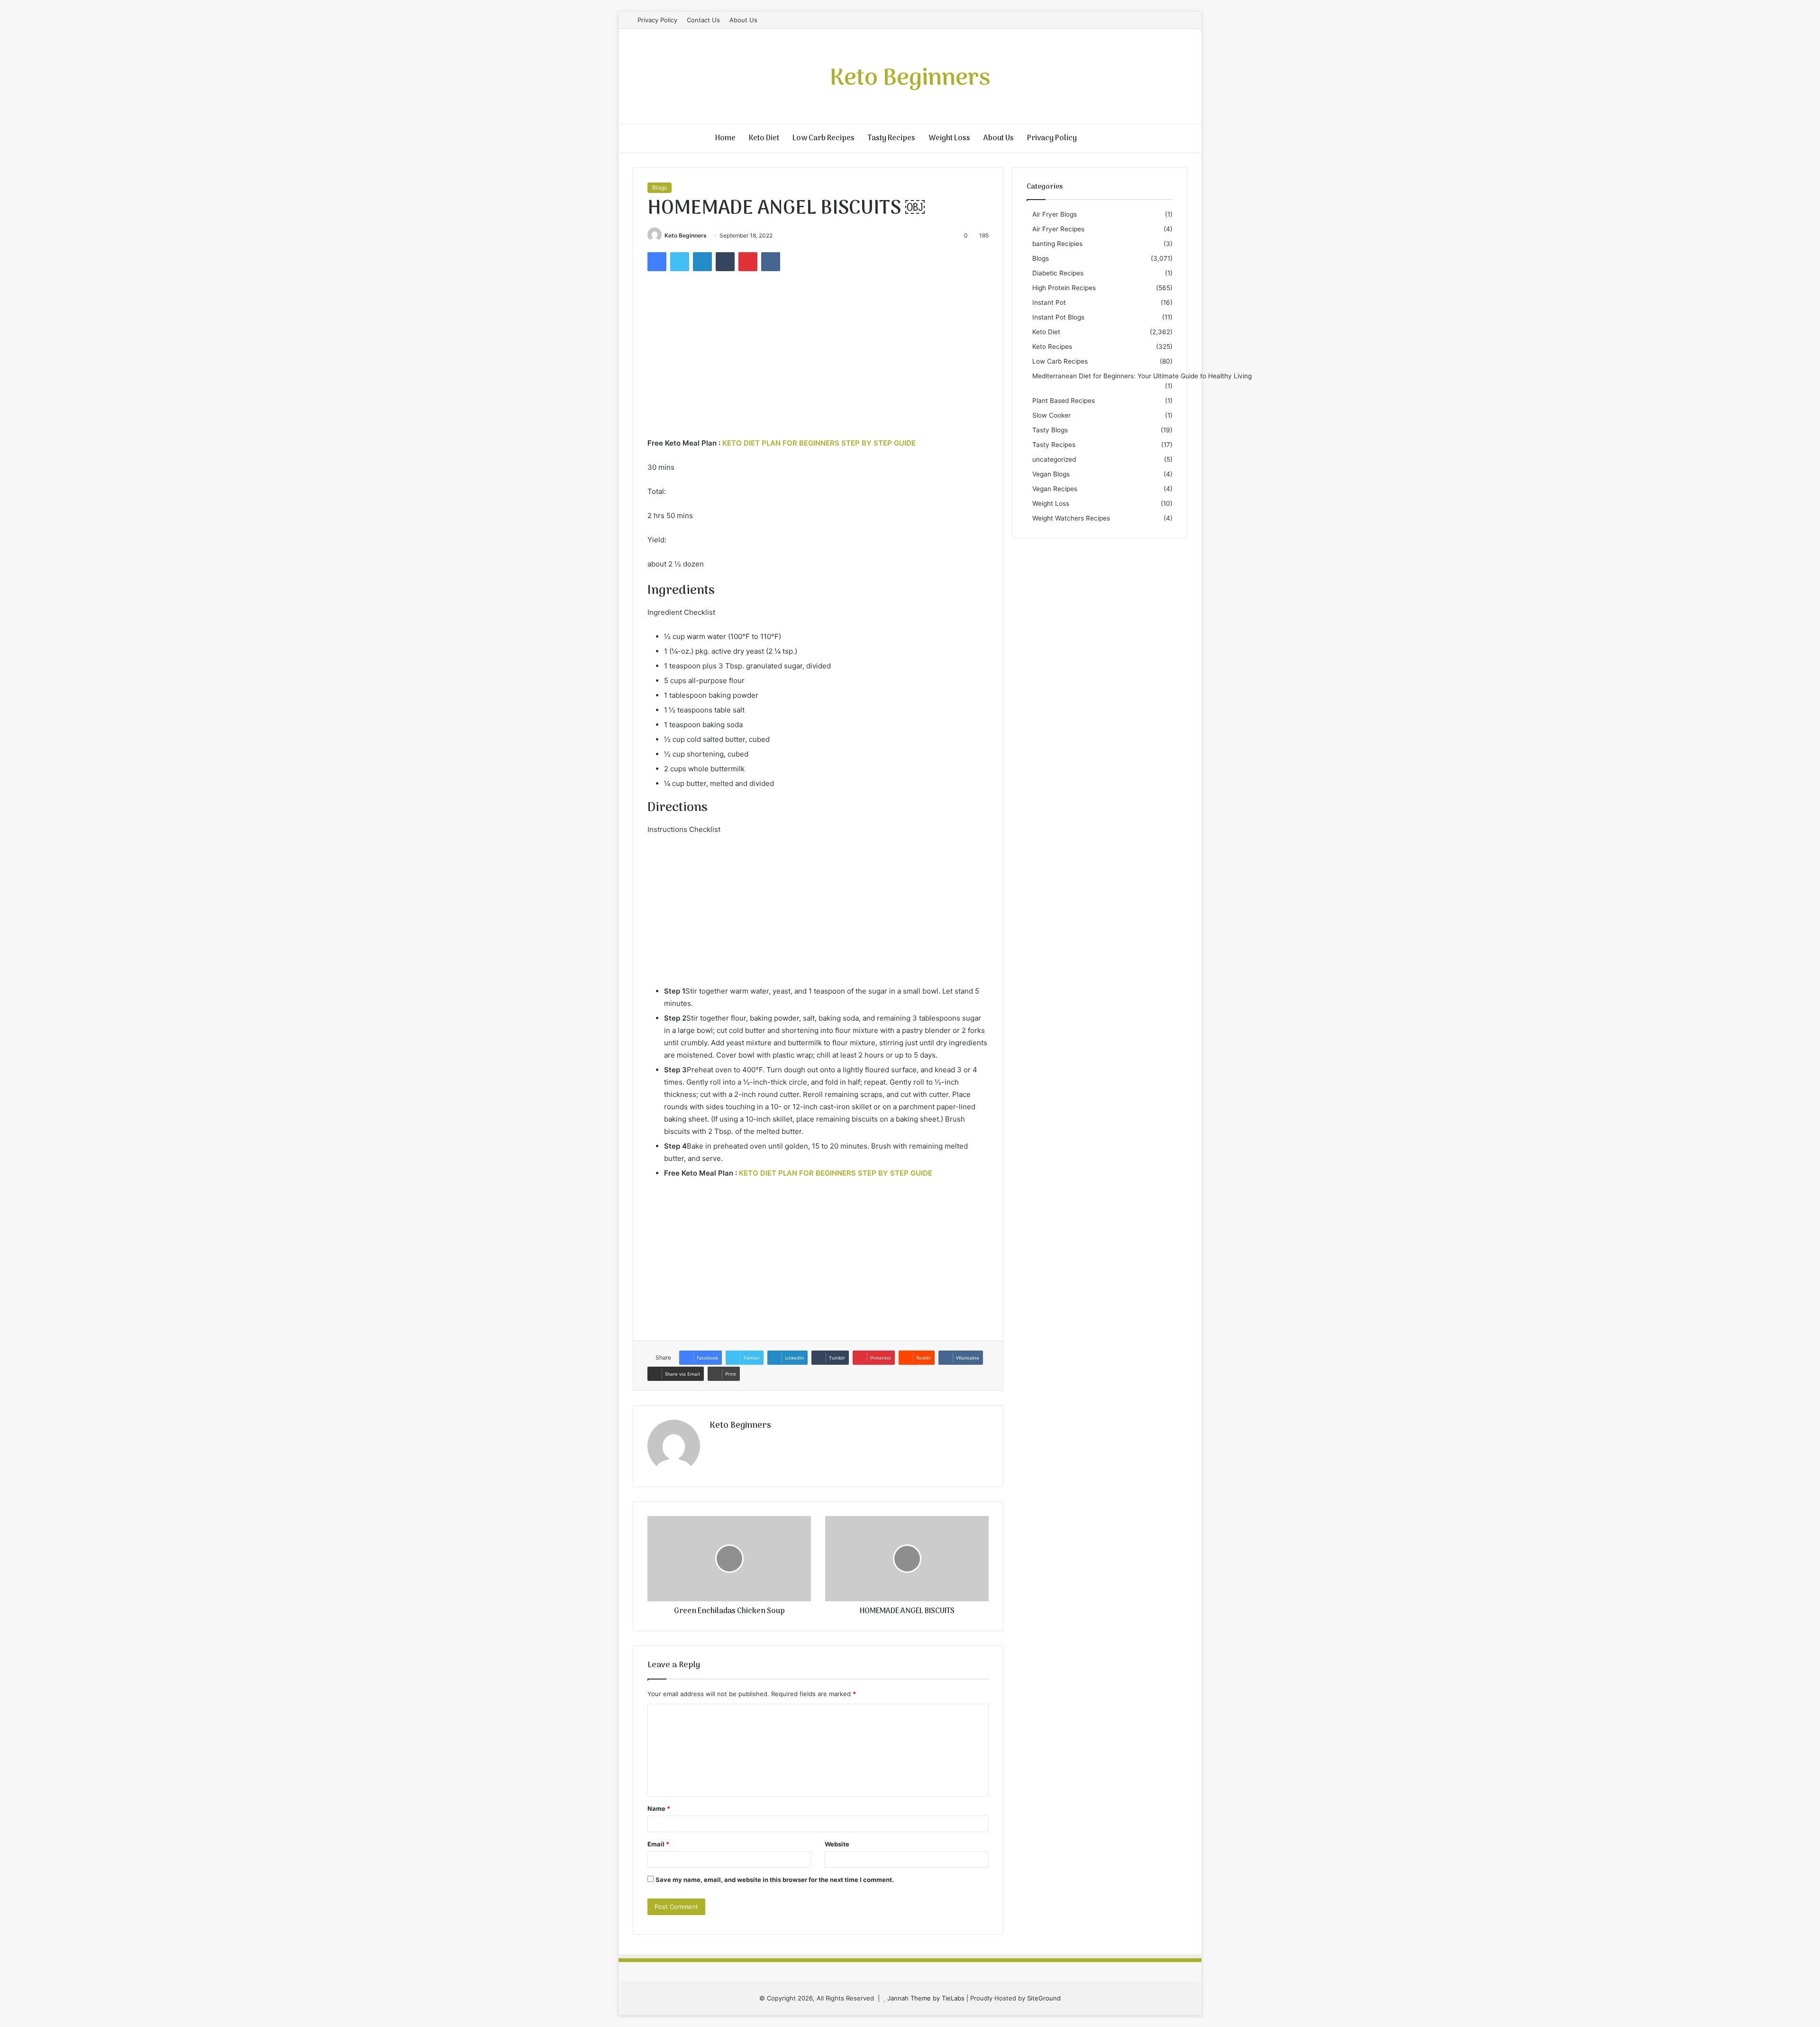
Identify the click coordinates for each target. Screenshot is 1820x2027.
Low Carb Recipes (824, 138)
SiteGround (1044, 1998)
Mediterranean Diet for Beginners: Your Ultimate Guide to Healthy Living (1142, 376)
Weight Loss (949, 138)
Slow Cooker (1051, 415)
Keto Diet (764, 138)
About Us (743, 20)
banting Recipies (1057, 244)
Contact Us (703, 20)
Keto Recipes (1052, 347)
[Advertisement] (818, 366)
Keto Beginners (686, 235)
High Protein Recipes (1064, 288)
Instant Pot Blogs (1058, 317)
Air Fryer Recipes (1058, 229)
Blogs (660, 187)
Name (659, 1808)
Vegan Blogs (1051, 474)
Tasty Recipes (892, 138)
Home (725, 138)
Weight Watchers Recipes (1071, 518)
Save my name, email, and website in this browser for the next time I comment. (775, 1880)
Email (658, 1844)
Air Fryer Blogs (1055, 214)
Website (837, 1844)
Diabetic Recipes (1058, 273)
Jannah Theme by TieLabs (926, 1998)
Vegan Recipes (1055, 489)
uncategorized (1054, 459)
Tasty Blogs (1050, 430)
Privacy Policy (657, 20)
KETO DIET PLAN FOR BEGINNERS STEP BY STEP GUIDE (819, 443)
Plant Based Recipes (1064, 401)
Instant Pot (1049, 302)
